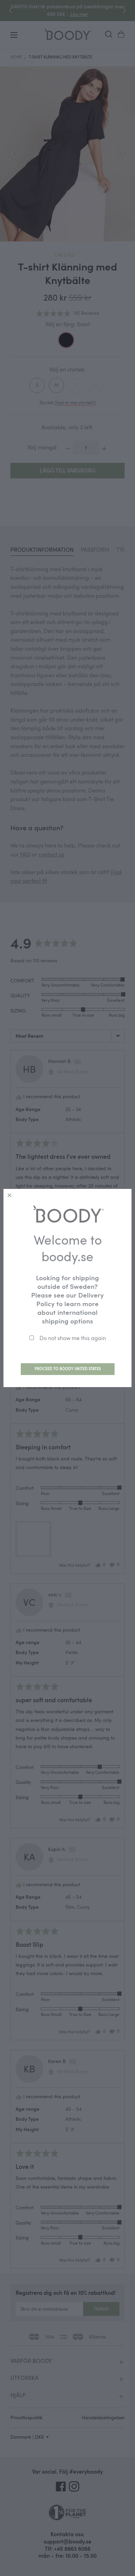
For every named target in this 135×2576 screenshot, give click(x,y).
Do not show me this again (73, 1338)
